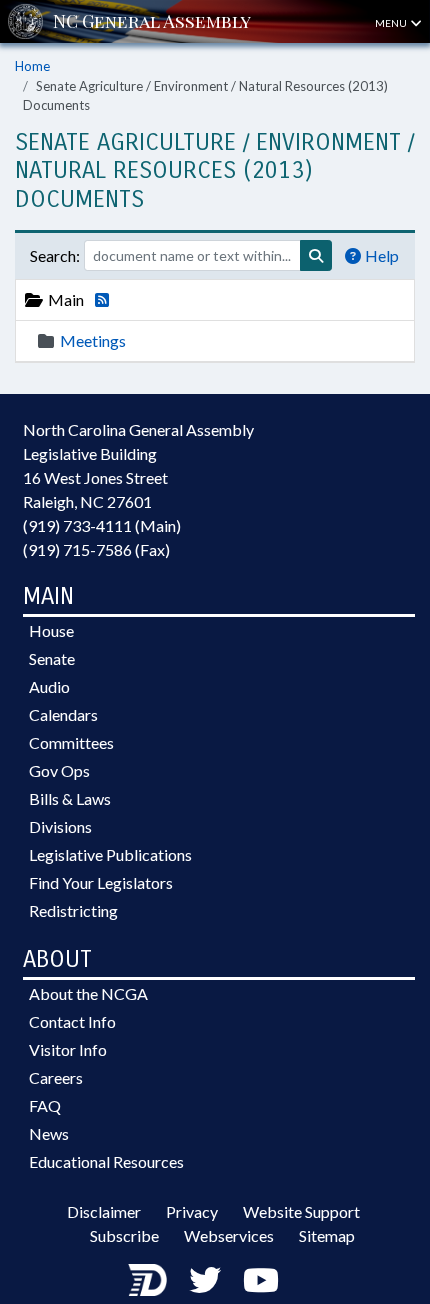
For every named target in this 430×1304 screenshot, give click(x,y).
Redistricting (73, 910)
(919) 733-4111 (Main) (102, 525)
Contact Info (72, 1021)
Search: (55, 255)
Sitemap (327, 1235)
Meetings (93, 340)
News (49, 1133)
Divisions (60, 826)
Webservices (229, 1235)
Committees (71, 742)
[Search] (316, 255)
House (51, 630)
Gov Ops (59, 770)
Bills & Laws (70, 798)
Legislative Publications (110, 854)
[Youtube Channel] (261, 1279)
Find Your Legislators (101, 882)
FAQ (45, 1105)
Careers (56, 1077)
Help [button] (382, 255)
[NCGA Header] (152, 21)
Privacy (192, 1211)
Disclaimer (104, 1211)
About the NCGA (88, 993)
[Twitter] (205, 1279)
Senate (52, 658)
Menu (392, 23)
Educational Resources (106, 1161)
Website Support (301, 1211)
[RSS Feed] (98, 299)
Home (32, 66)
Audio (49, 686)
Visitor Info (68, 1049)
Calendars (63, 714)
